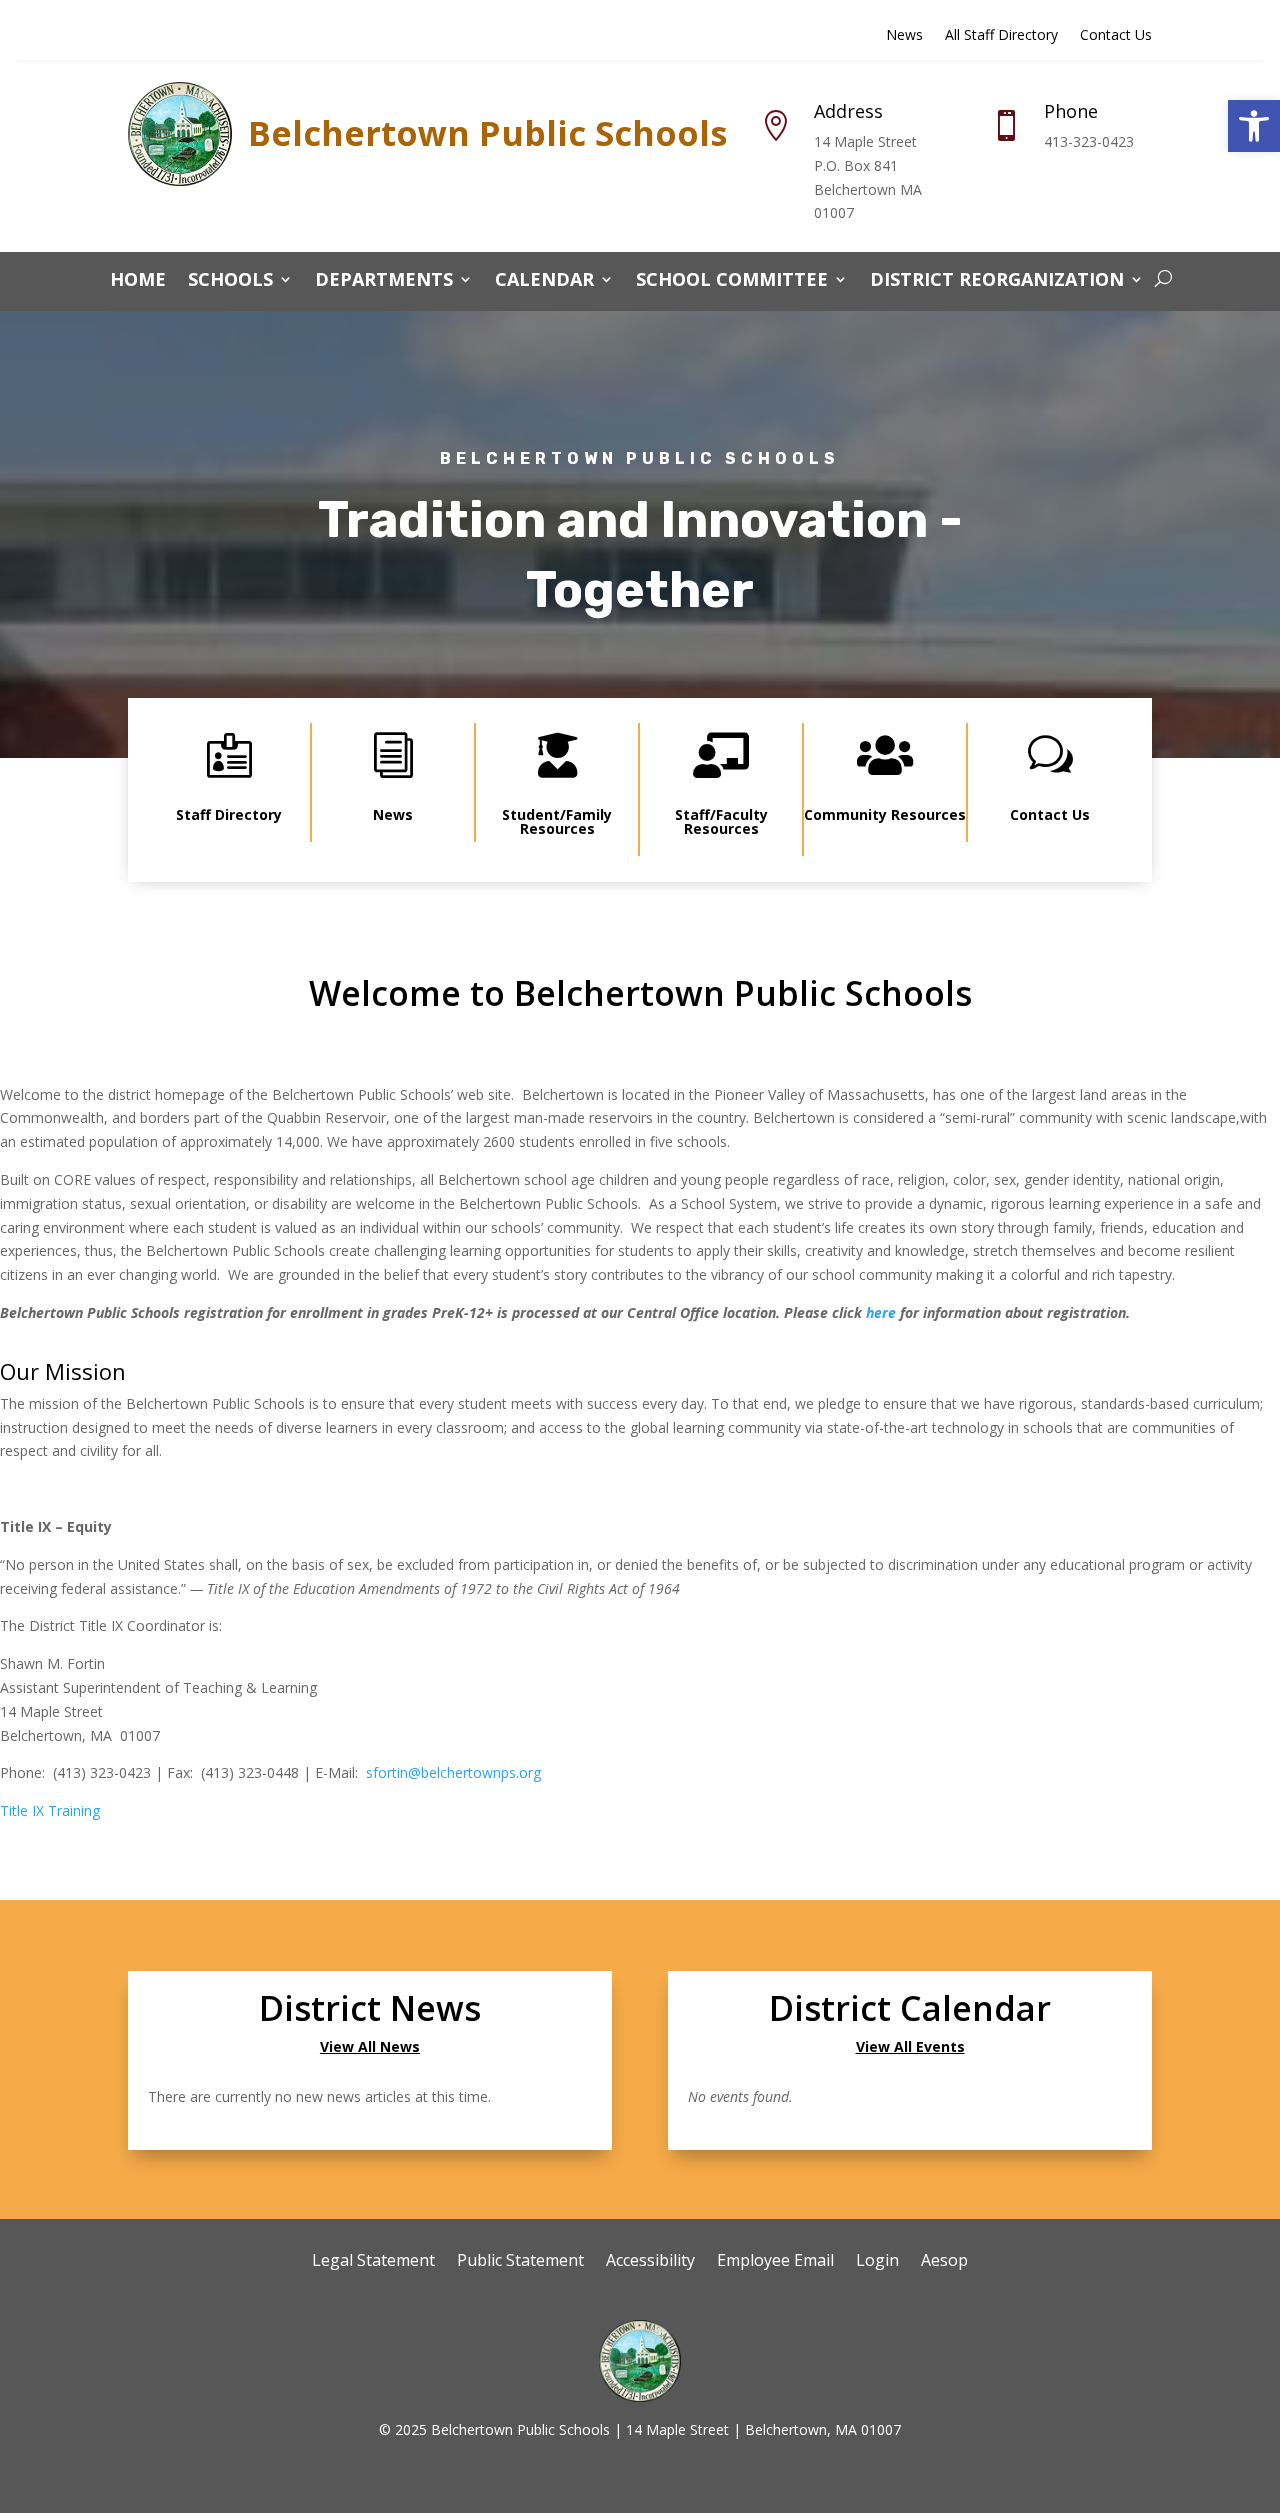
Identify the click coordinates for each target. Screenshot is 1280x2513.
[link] (1254, 126)
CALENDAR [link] (544, 281)
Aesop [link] (944, 2262)
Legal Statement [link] (373, 2262)
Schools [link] (230, 281)
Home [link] (138, 281)
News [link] (904, 36)
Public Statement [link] (520, 2262)
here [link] (881, 1312)
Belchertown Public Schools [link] (487, 133)
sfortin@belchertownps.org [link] (453, 1772)
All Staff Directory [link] (1001, 36)
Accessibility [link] (650, 2262)
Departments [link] (384, 281)
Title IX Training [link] (50, 1810)
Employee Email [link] (775, 2262)
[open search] (1163, 279)
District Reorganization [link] (997, 281)
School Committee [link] (732, 281)
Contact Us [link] (1116, 36)
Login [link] (877, 2262)
